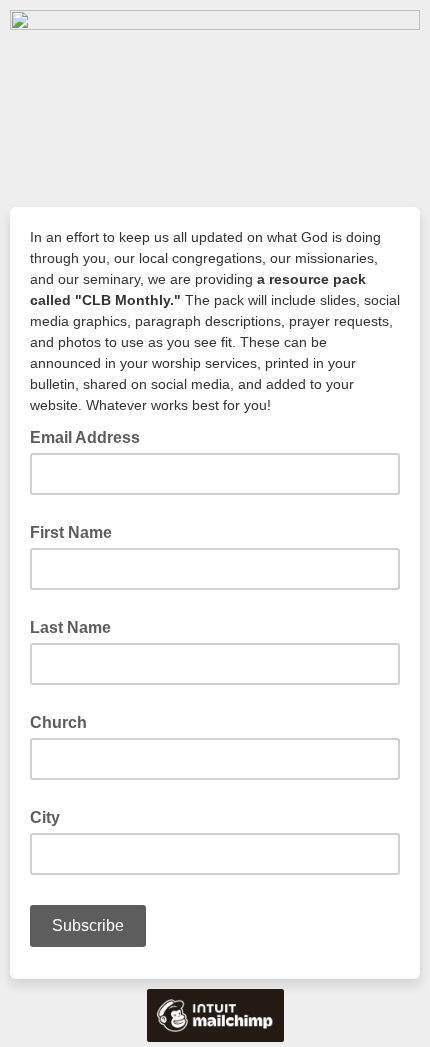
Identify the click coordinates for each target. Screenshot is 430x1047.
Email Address (91, 436)
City (45, 817)
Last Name (70, 627)
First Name (71, 532)
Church (58, 722)
